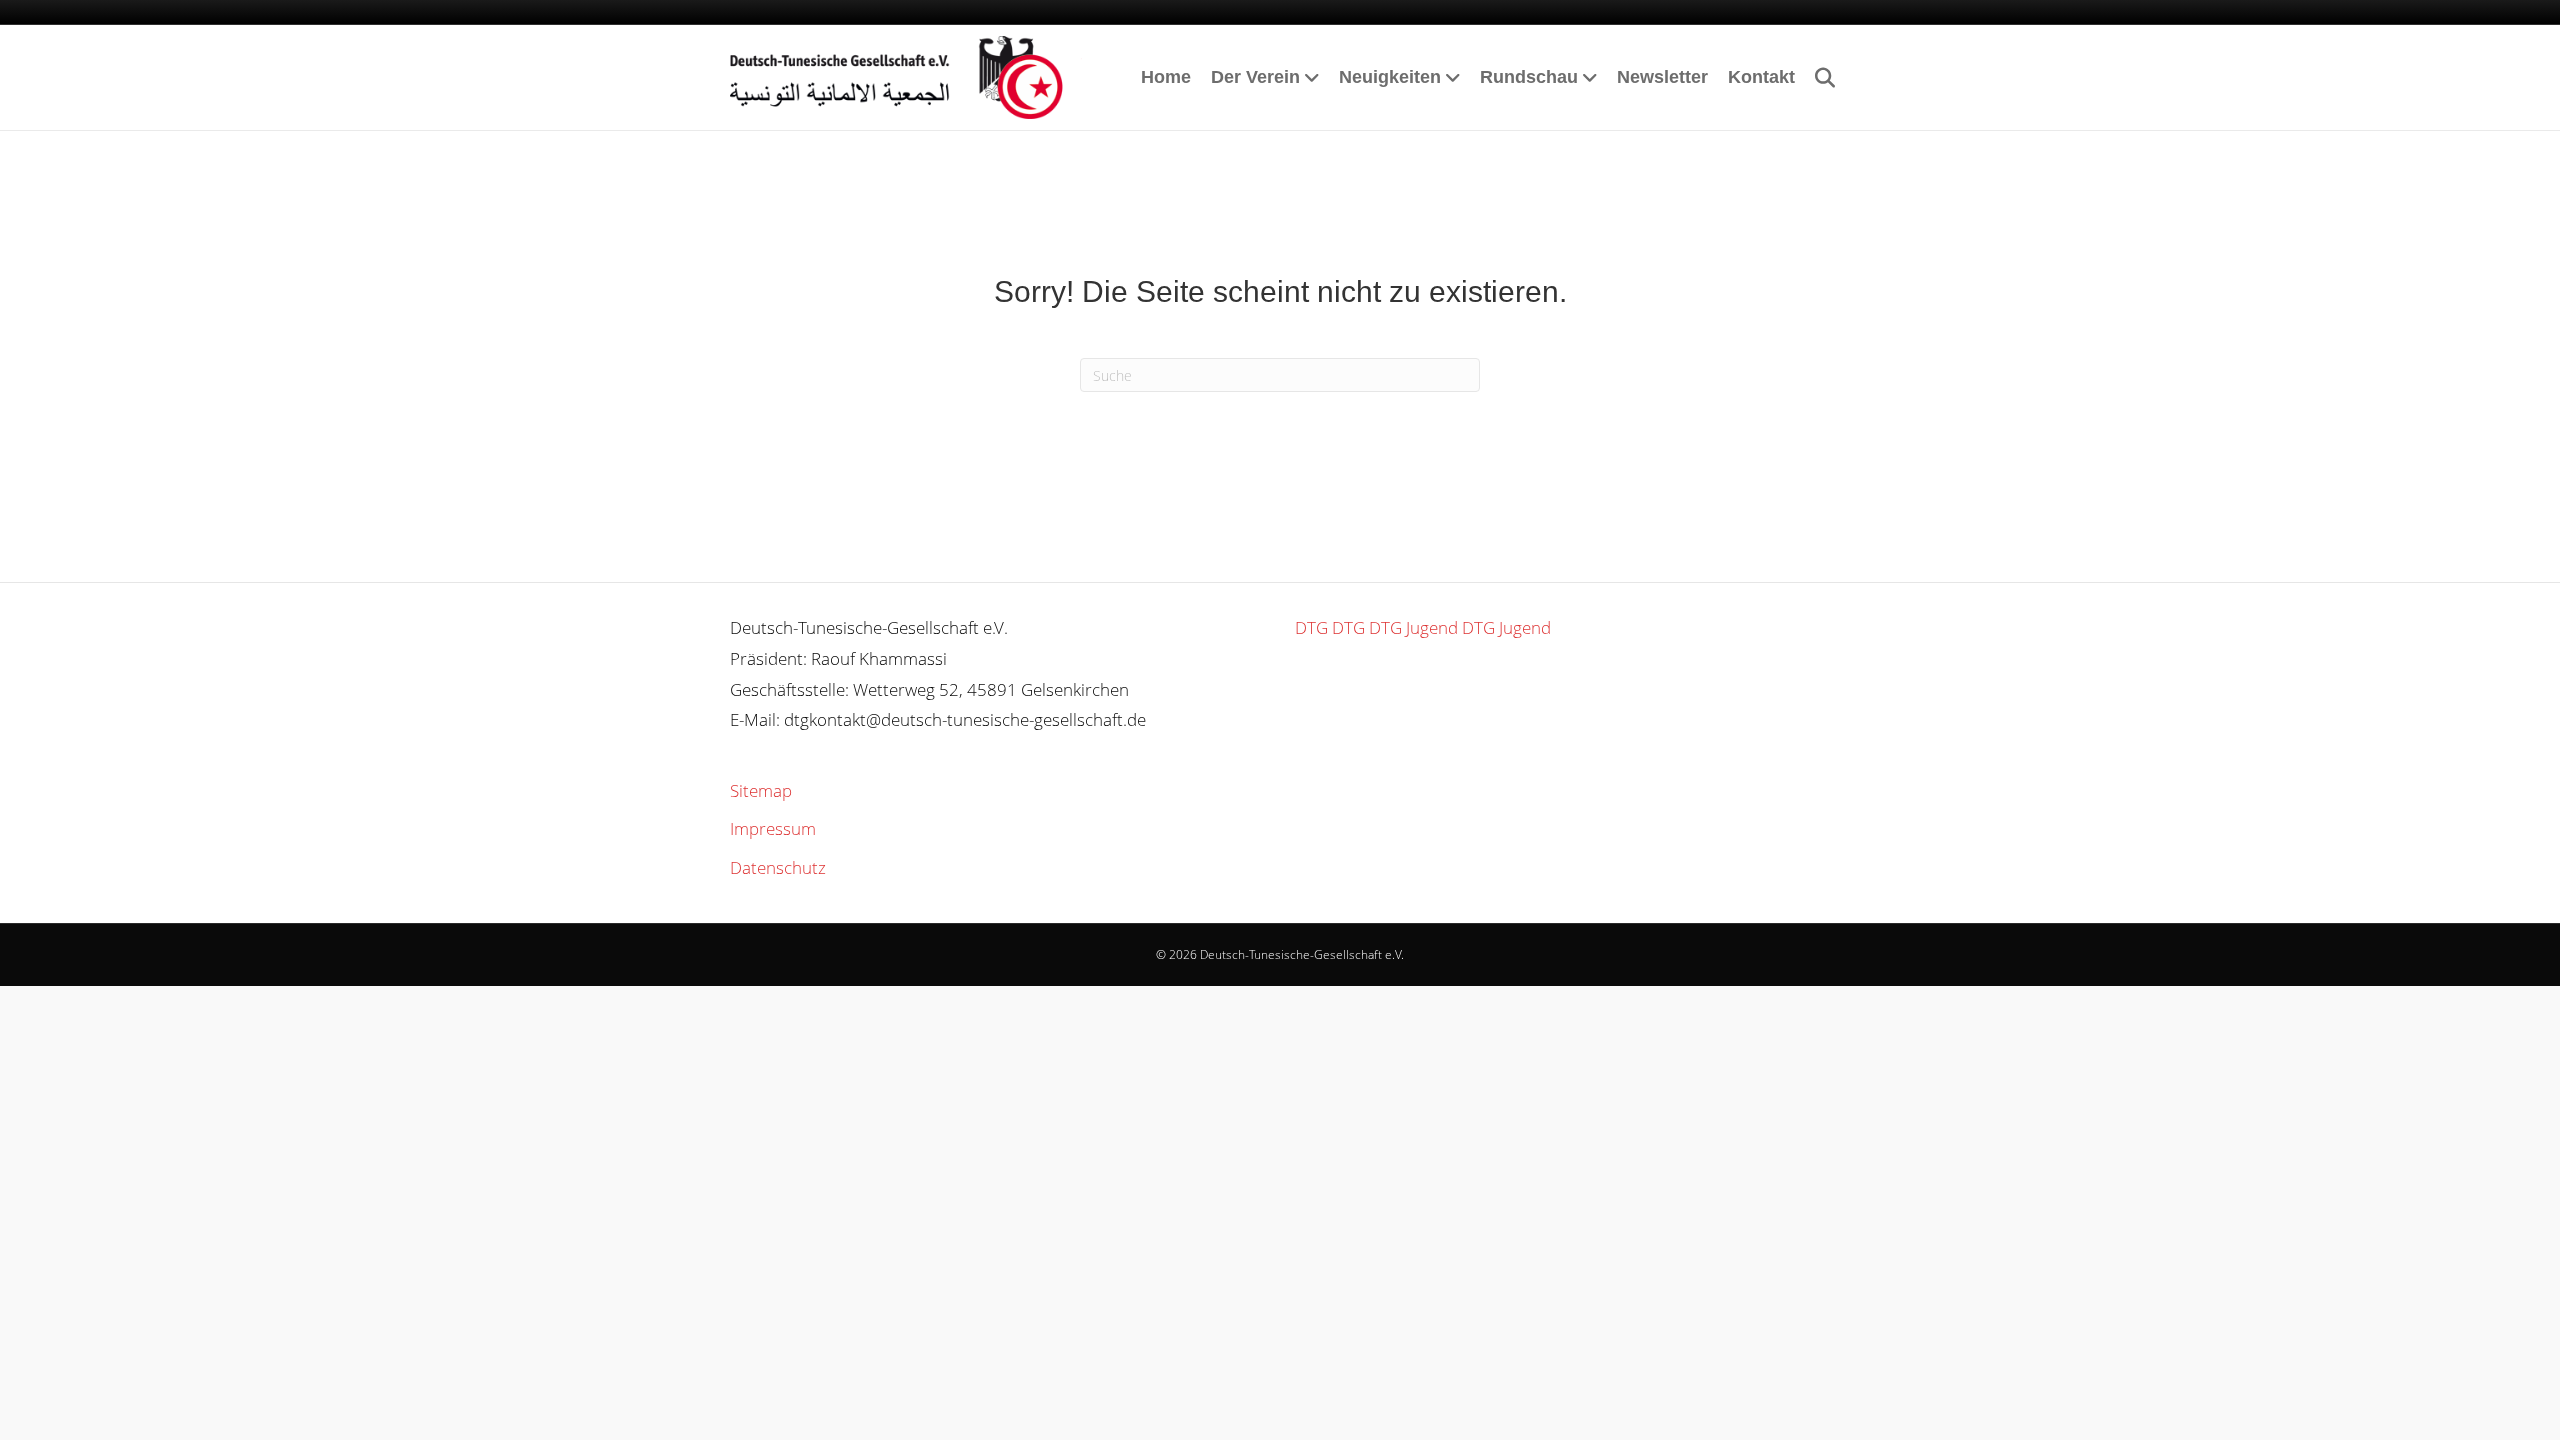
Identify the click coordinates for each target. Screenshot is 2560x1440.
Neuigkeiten (1390, 77)
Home (1166, 77)
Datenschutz (778, 867)
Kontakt (1761, 77)
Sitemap (761, 790)
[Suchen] (1817, 78)
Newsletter (1662, 77)
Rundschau (1529, 77)
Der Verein (1255, 77)
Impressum (773, 828)
